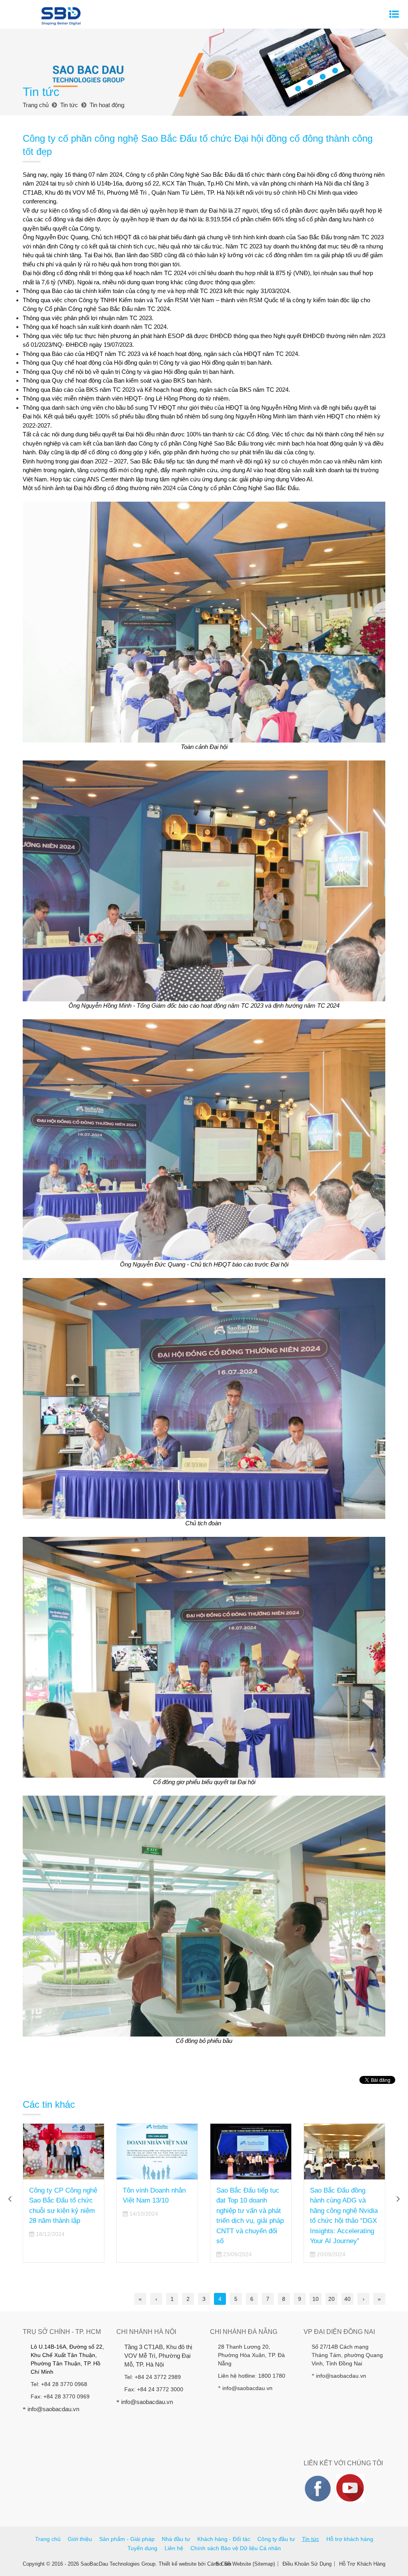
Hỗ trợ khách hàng (350, 2539)
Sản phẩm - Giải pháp (127, 2539)
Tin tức (311, 2539)
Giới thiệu (80, 2539)
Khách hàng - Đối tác (224, 2539)
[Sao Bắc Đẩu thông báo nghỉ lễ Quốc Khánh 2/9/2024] (344, 2152)
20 (331, 2299)
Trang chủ (48, 2539)
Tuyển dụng (142, 2548)
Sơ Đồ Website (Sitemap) (245, 2564)
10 (316, 2299)
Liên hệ (174, 2548)
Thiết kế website (178, 2564)
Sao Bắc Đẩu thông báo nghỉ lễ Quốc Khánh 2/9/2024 (339, 2201)
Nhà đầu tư (176, 2539)
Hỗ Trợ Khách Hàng (362, 2564)
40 (347, 2299)
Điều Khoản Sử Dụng (307, 2564)
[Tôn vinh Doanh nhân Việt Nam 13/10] (64, 2152)
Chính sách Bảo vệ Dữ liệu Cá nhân (236, 2548)
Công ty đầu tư (276, 2539)
